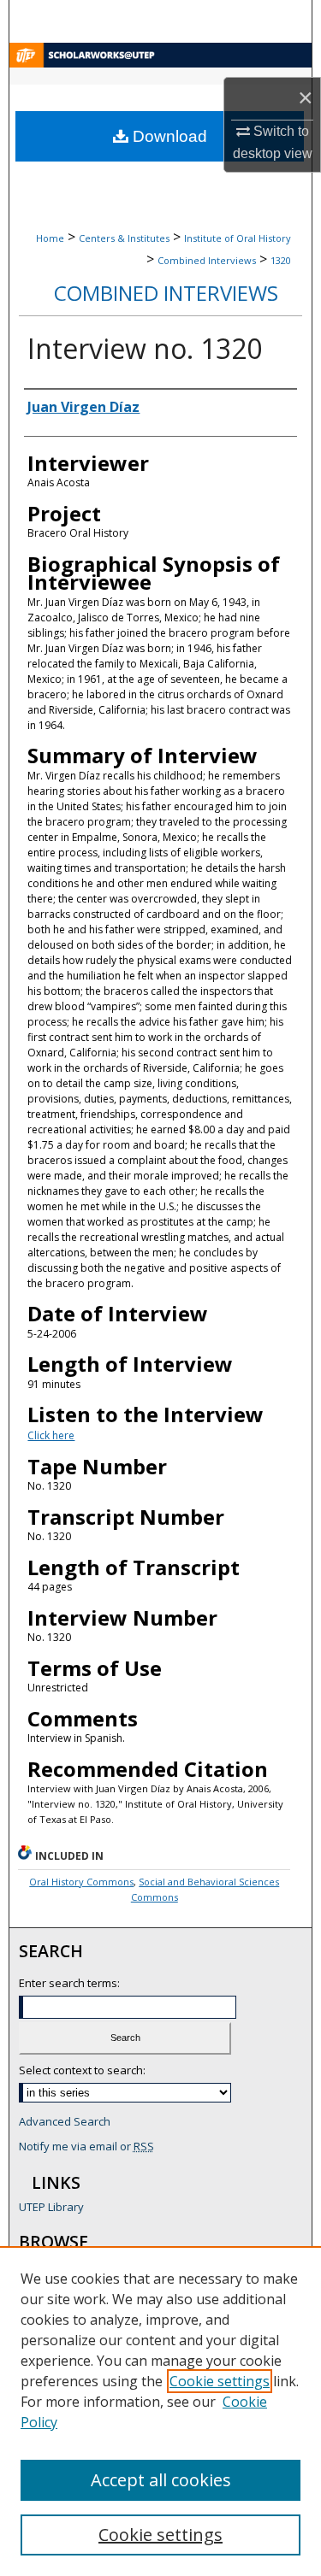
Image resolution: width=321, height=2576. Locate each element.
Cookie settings (220, 2381)
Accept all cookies (161, 2480)
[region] (160, 2411)
